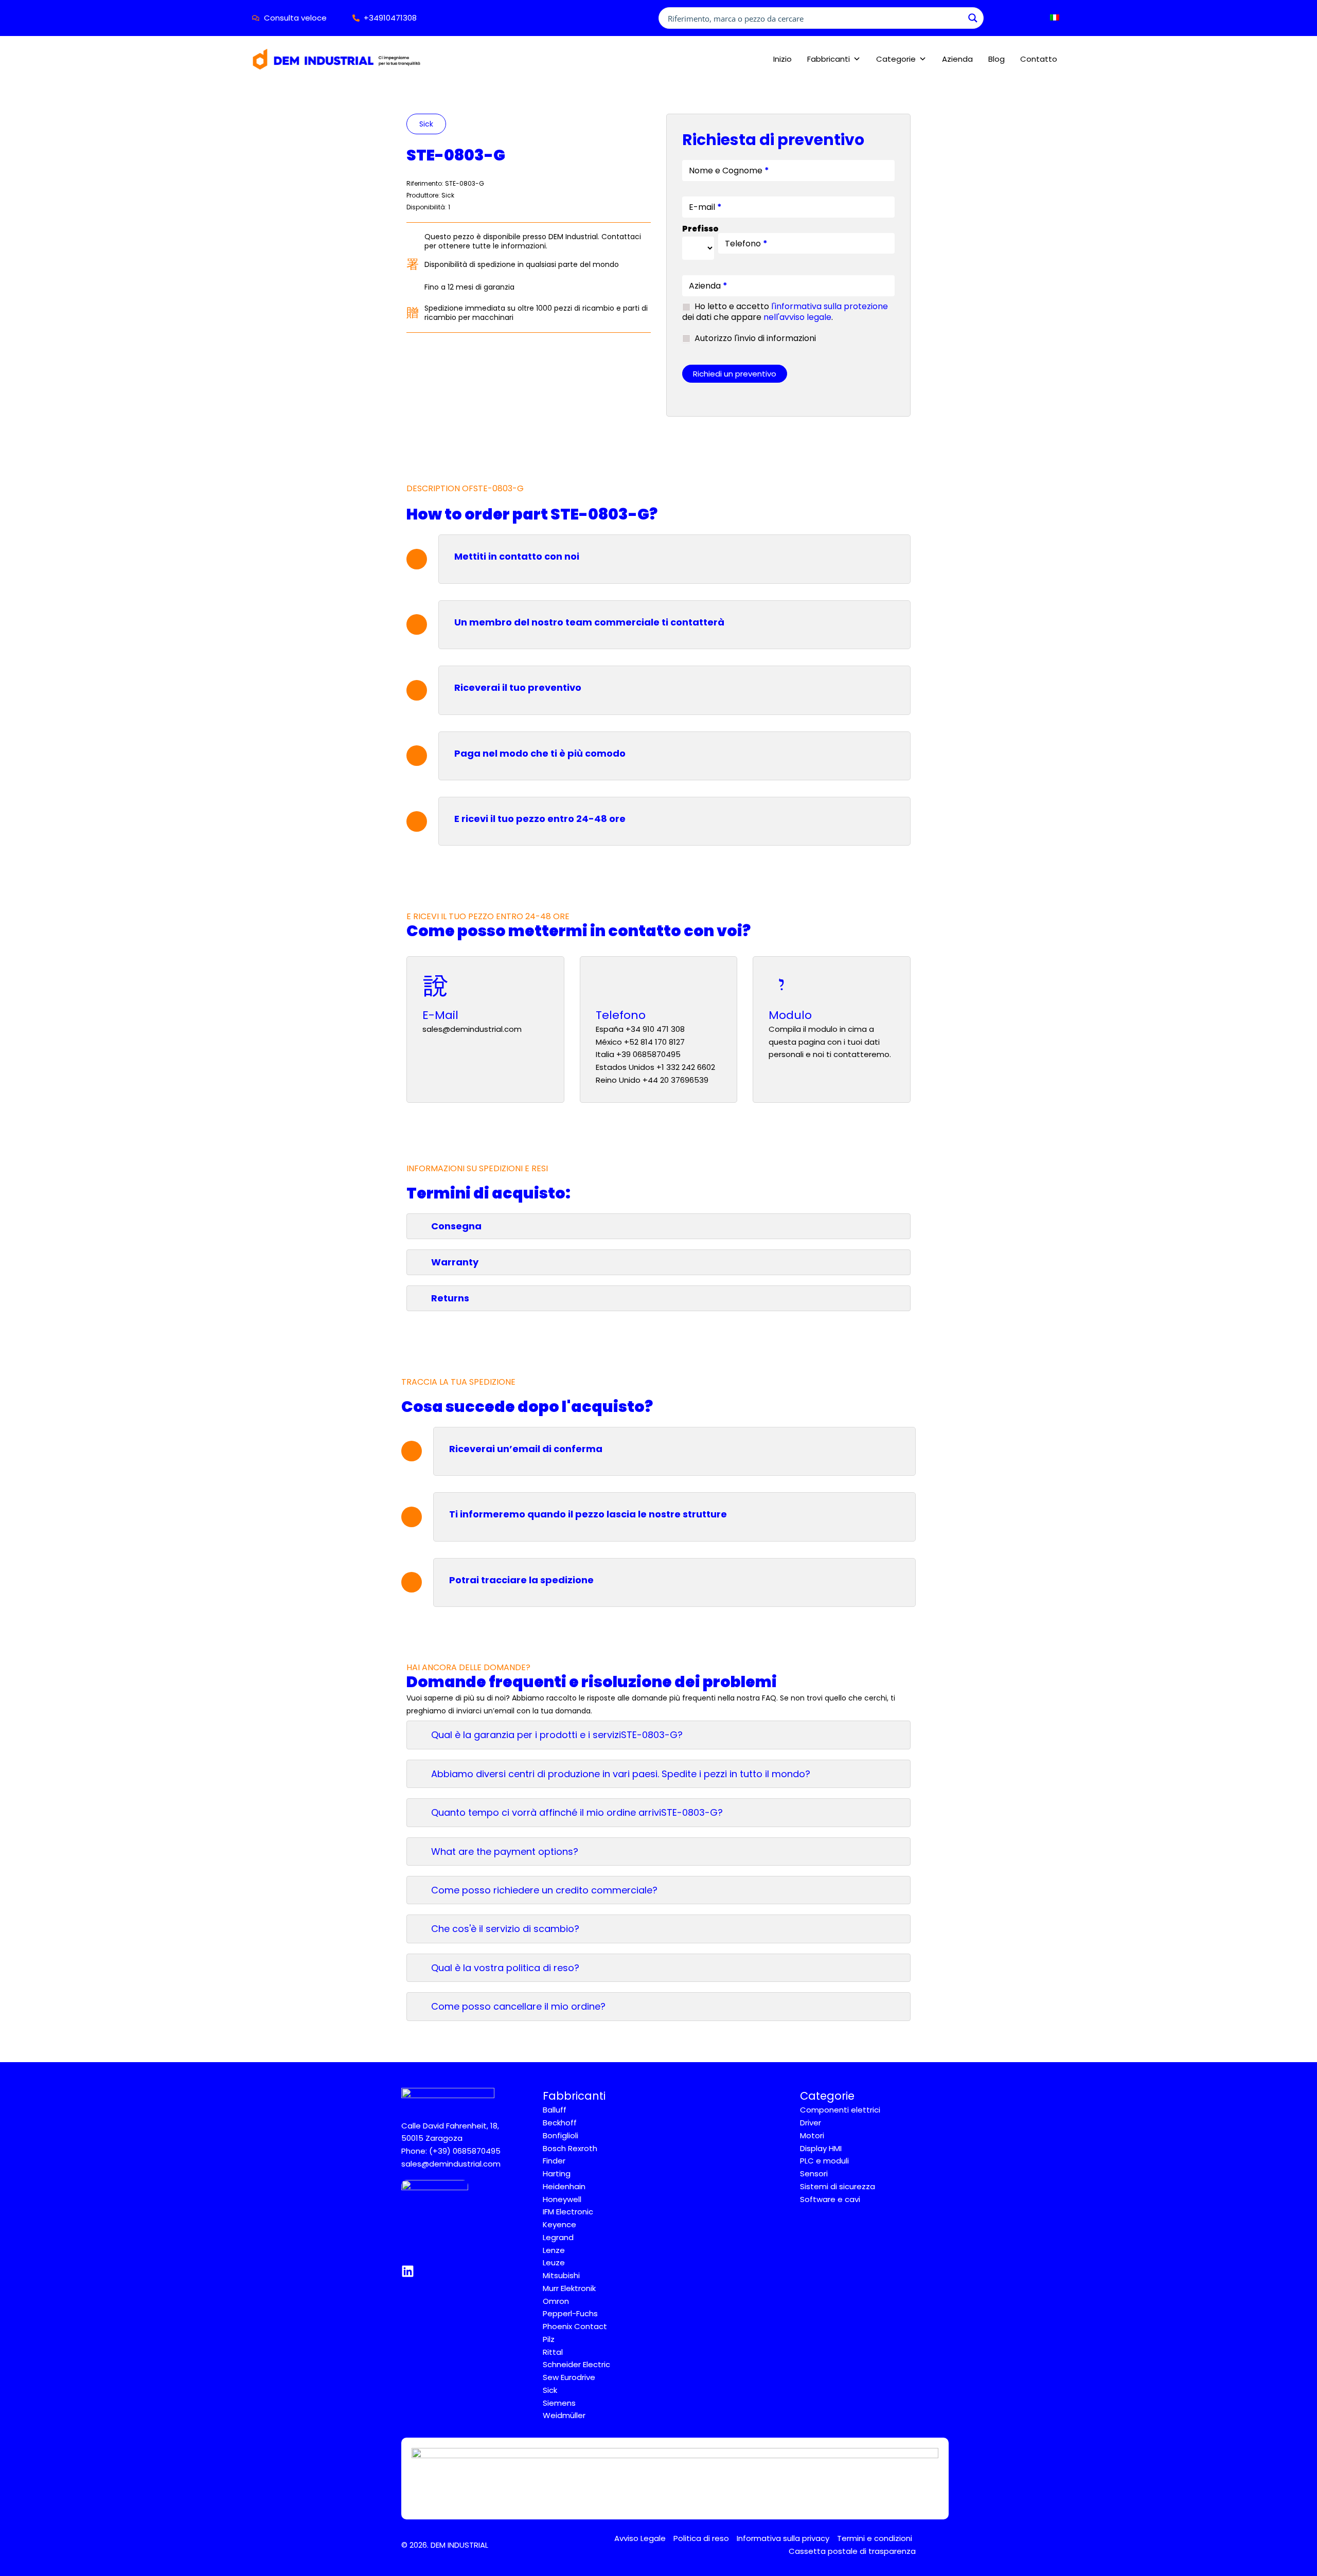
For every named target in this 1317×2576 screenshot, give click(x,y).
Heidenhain (564, 2186)
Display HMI (821, 2148)
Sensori (814, 2173)
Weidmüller (564, 2415)
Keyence (559, 2224)
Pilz (549, 2339)
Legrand (558, 2237)
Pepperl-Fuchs (570, 2313)
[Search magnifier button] (973, 18)
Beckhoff (560, 2123)
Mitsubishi (561, 2275)
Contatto (1039, 59)
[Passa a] (1052, 18)
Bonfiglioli (560, 2135)
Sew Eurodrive (569, 2377)
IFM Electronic (568, 2212)
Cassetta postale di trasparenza (852, 2551)
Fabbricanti (829, 59)
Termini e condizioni (875, 2538)
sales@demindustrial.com (451, 2164)
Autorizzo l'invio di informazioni (754, 339)
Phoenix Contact (575, 2326)
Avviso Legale (640, 2538)
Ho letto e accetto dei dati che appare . (785, 312)
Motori (812, 2135)
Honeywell (562, 2199)
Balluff (555, 2110)
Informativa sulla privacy (783, 2538)
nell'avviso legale (797, 317)
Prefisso (698, 229)
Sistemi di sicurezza (838, 2186)
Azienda (957, 59)
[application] (1063, 18)
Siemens (559, 2403)
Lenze (554, 2250)
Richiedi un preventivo (735, 374)
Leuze (554, 2262)
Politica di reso (701, 2538)
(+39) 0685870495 (465, 2151)
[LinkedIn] (408, 2271)
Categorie (896, 59)
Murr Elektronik (569, 2288)
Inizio (782, 59)
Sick (426, 124)
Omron (556, 2301)
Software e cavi (830, 2199)
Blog (996, 59)
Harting (557, 2173)
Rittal (553, 2352)
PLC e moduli (824, 2161)
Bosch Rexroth (570, 2148)
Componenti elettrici (840, 2110)
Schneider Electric (576, 2364)
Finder (554, 2161)
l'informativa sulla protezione (830, 306)
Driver (811, 2123)
